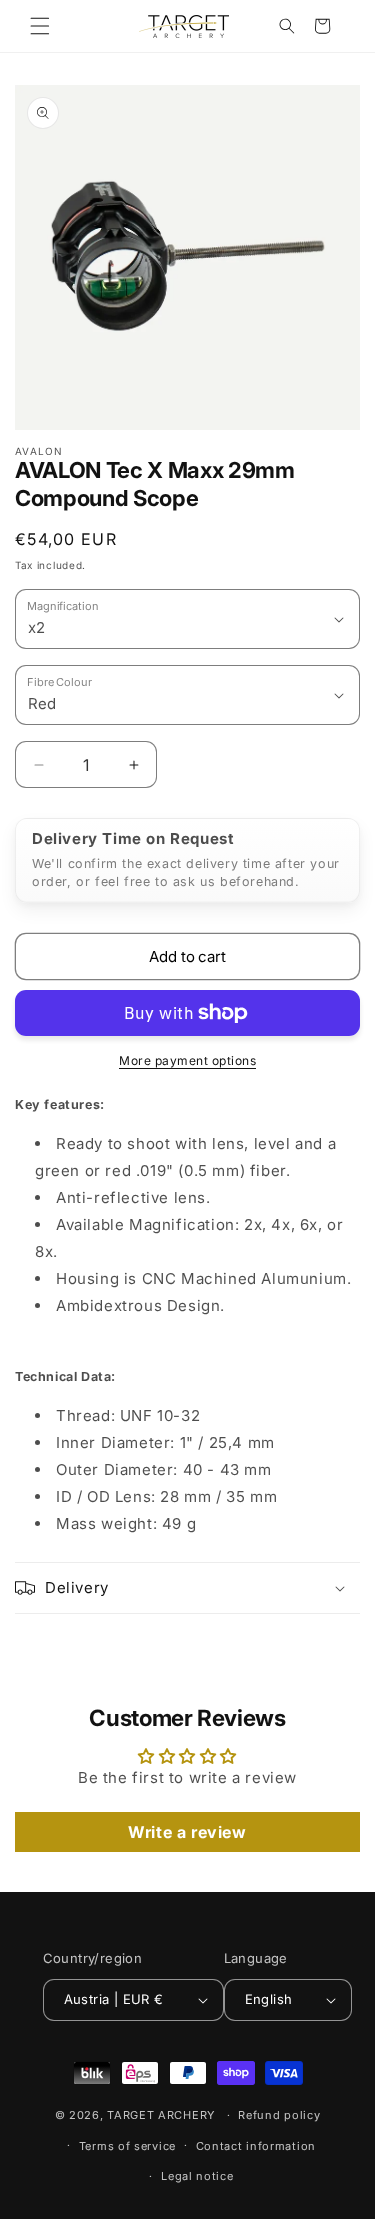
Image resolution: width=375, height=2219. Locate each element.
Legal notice (197, 2176)
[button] (40, 26)
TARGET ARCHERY (161, 2115)
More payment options (187, 1060)
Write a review (187, 1832)
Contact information (256, 2146)
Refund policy (279, 2115)
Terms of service (127, 2146)
